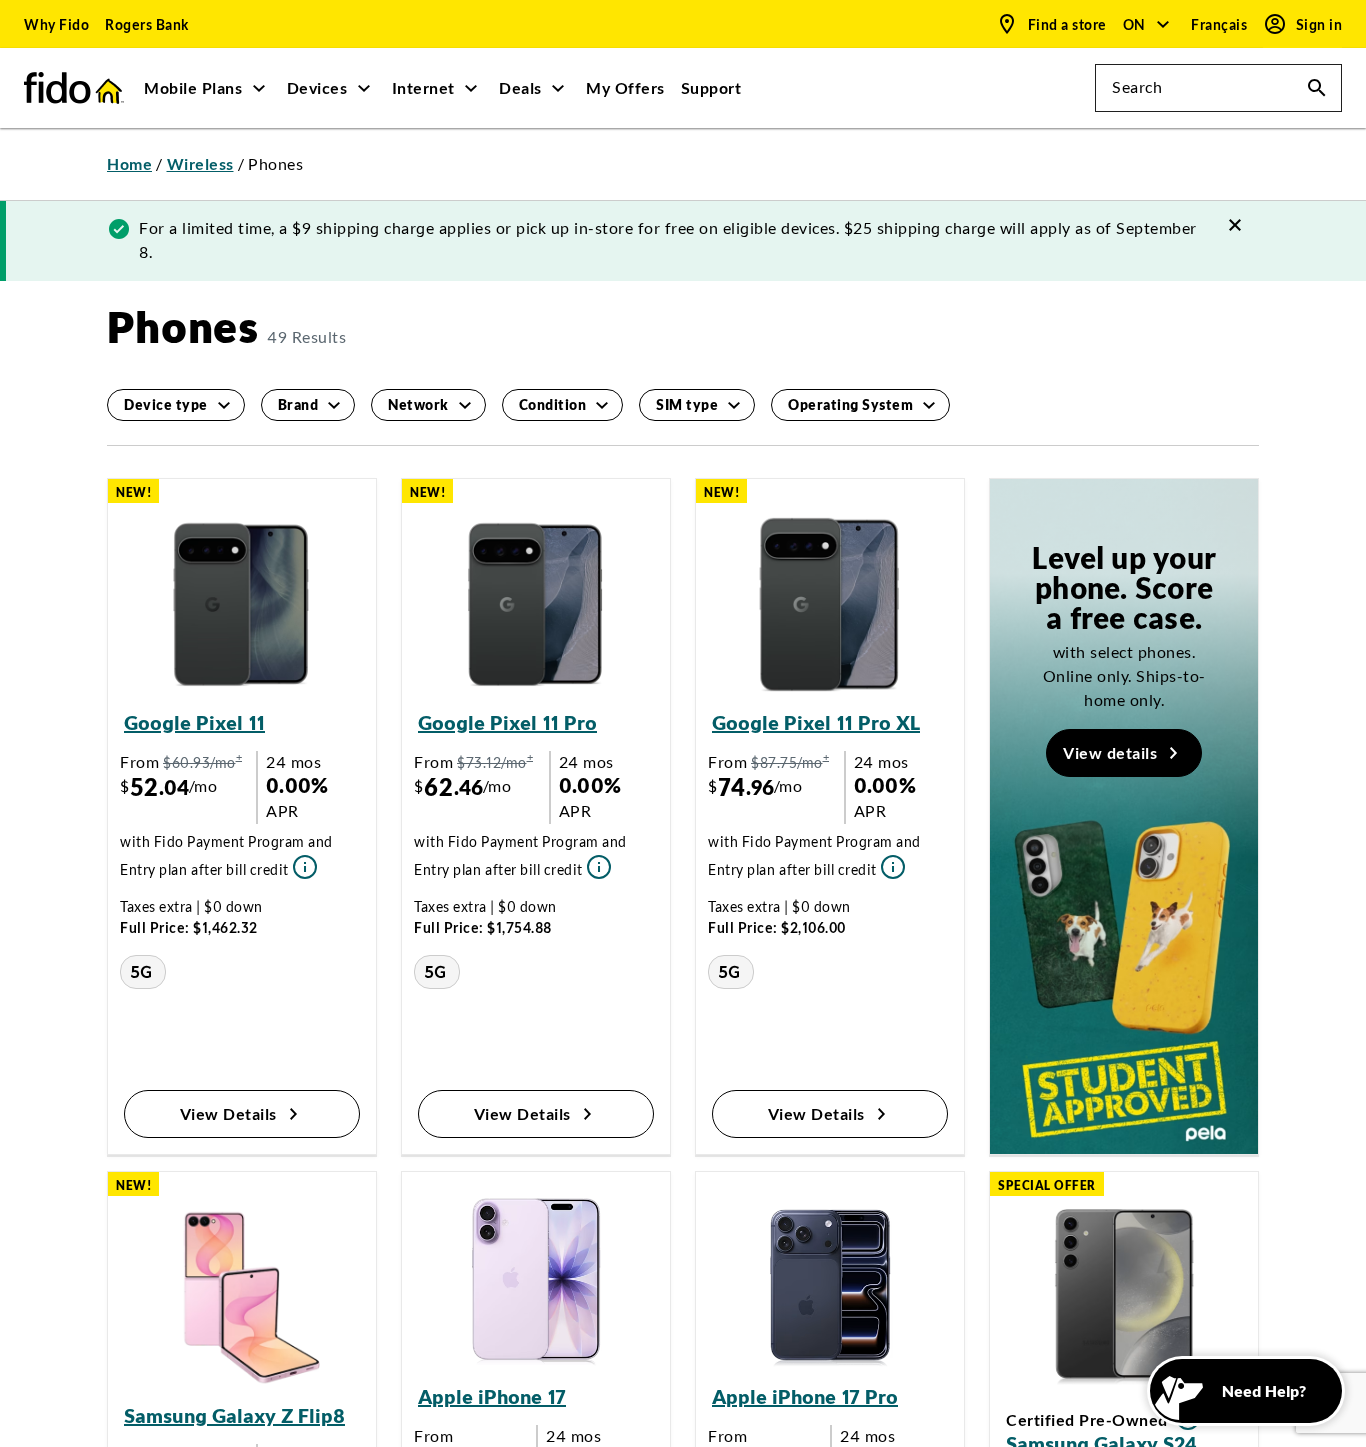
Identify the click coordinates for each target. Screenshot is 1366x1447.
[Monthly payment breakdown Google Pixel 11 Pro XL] (891, 865)
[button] (1147, 24)
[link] (56, 24)
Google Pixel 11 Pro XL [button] (816, 722)
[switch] (1221, 24)
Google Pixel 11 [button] (194, 722)
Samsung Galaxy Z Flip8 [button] (234, 1415)
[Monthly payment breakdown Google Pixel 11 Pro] (597, 865)
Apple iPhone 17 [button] (492, 1396)
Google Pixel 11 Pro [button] (507, 722)
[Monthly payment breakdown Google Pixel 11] (303, 865)
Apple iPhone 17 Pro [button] (805, 1396)
